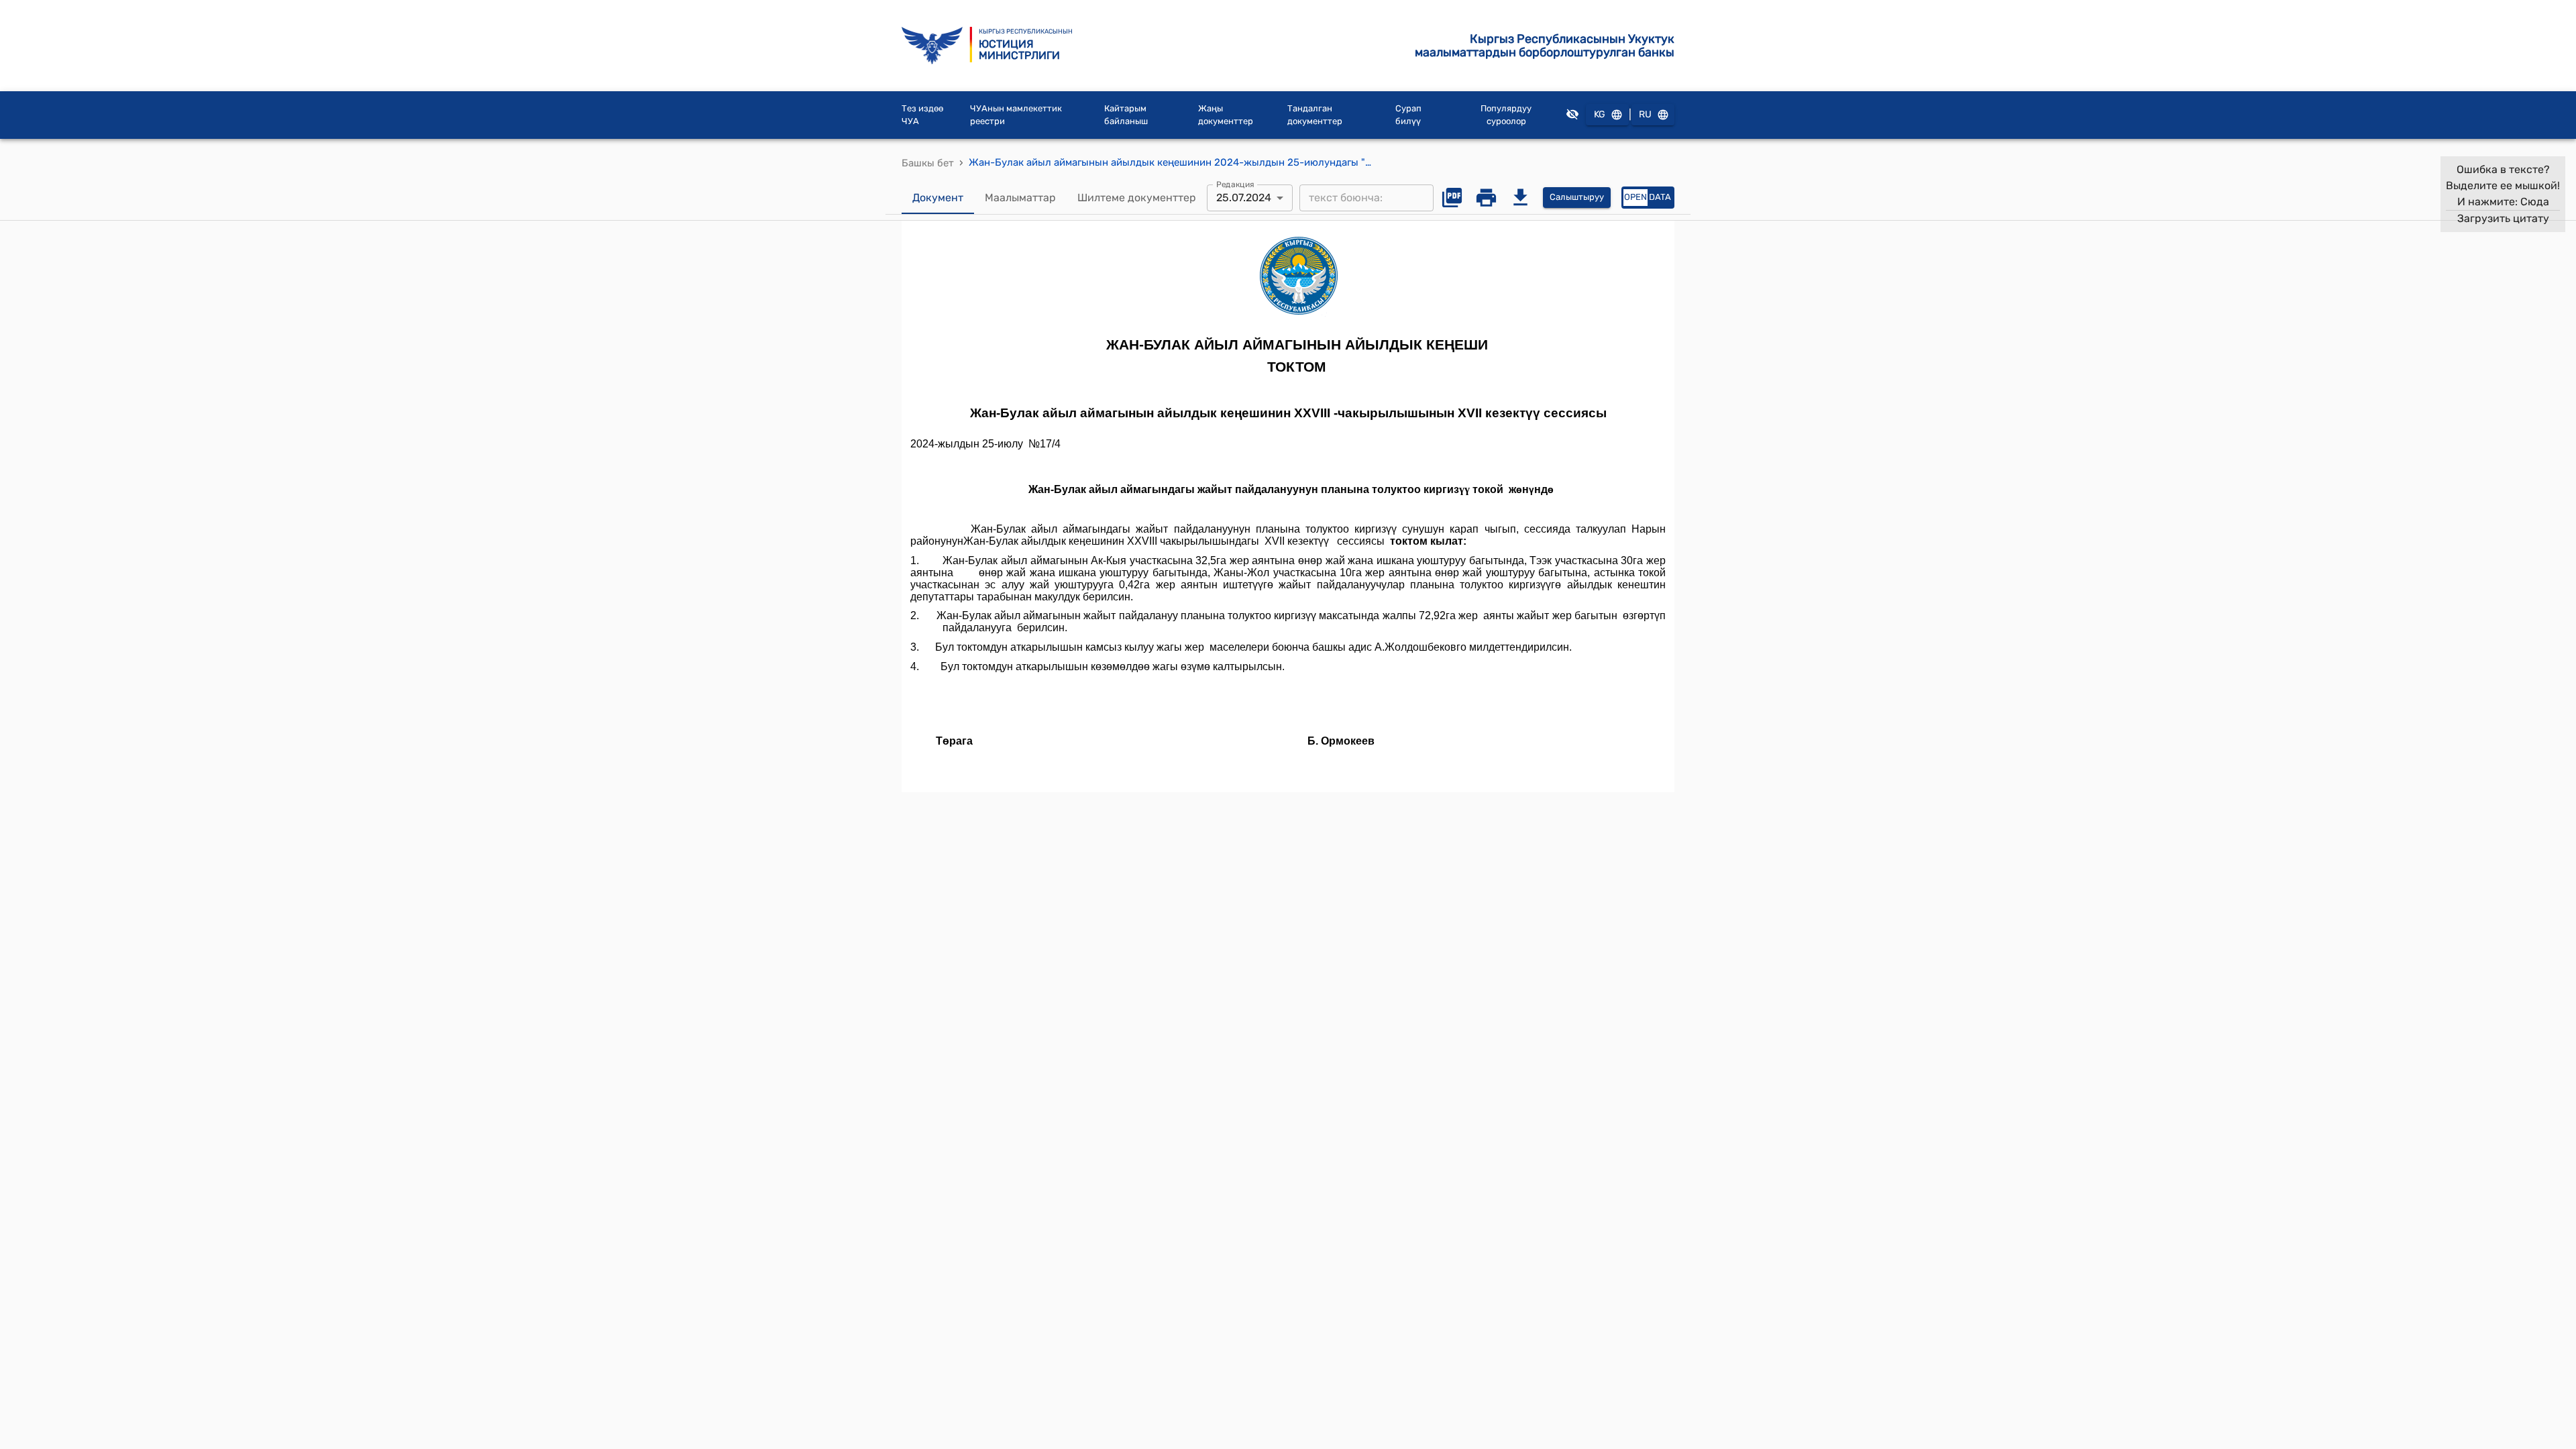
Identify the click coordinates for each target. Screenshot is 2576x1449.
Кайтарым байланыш (1126, 115)
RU (1645, 114)
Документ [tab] (938, 198)
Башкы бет (928, 163)
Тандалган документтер (1315, 115)
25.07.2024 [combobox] (1244, 198)
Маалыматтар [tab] (1020, 198)
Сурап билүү (1408, 115)
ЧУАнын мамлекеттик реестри (1016, 115)
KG (1600, 114)
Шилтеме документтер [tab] (1137, 198)
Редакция (1235, 184)
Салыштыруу (1577, 197)
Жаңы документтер (1226, 115)
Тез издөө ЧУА (922, 115)
